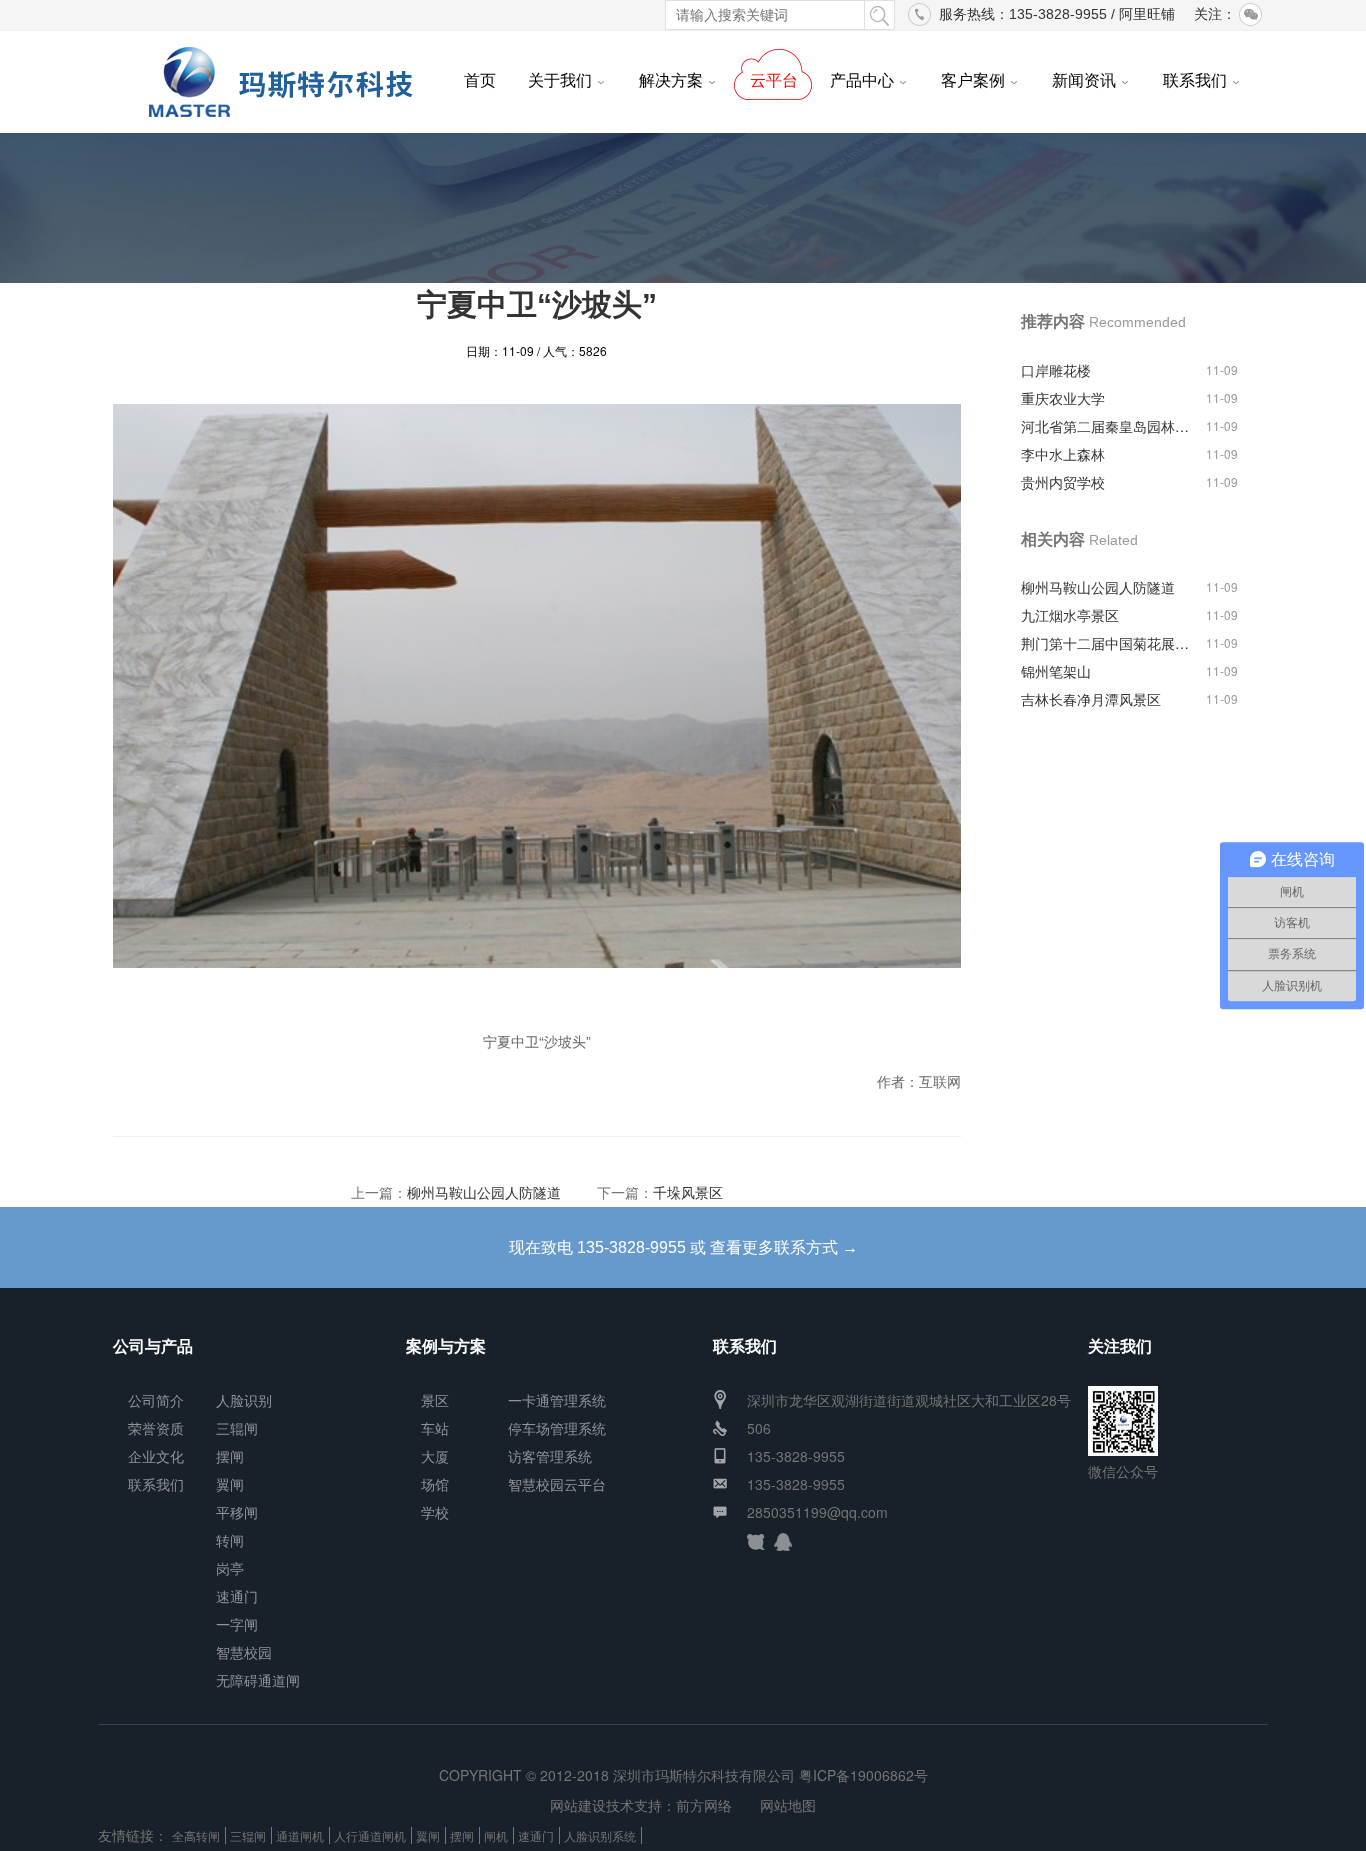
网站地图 (788, 1805)
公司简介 (156, 1400)
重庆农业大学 (1063, 398)
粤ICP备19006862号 (863, 1775)
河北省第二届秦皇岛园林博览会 (1108, 426)
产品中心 (862, 80)
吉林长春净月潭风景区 (1091, 699)
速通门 (237, 1596)
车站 (435, 1428)
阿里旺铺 (1147, 14)
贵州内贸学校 (1063, 482)
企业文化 (156, 1456)
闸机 (496, 1835)
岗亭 (230, 1568)
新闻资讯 (1084, 80)
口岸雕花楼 (1056, 370)
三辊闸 (237, 1428)
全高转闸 (196, 1835)
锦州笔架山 (1056, 671)
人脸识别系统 (600, 1835)
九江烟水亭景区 (1070, 615)
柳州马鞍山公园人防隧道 (484, 1192)
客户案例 (973, 80)
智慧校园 (244, 1652)
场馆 (435, 1484)
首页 (480, 80)
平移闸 (237, 1512)
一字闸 (237, 1624)
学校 (435, 1512)
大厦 (435, 1456)
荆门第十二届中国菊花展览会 (1108, 643)
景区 (435, 1400)
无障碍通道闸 (258, 1680)
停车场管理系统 (557, 1428)
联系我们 (1195, 80)
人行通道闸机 (370, 1835)
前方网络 (704, 1805)
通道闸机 (300, 1835)
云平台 (774, 80)
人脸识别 (244, 1400)
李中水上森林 (1063, 454)
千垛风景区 (688, 1192)
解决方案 (671, 80)
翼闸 (230, 1484)
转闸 (230, 1540)
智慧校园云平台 (557, 1484)
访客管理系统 (550, 1456)
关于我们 (560, 80)
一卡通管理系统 (557, 1400)
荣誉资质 (156, 1428)
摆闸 (230, 1456)
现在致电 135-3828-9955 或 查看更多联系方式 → (683, 1247)
